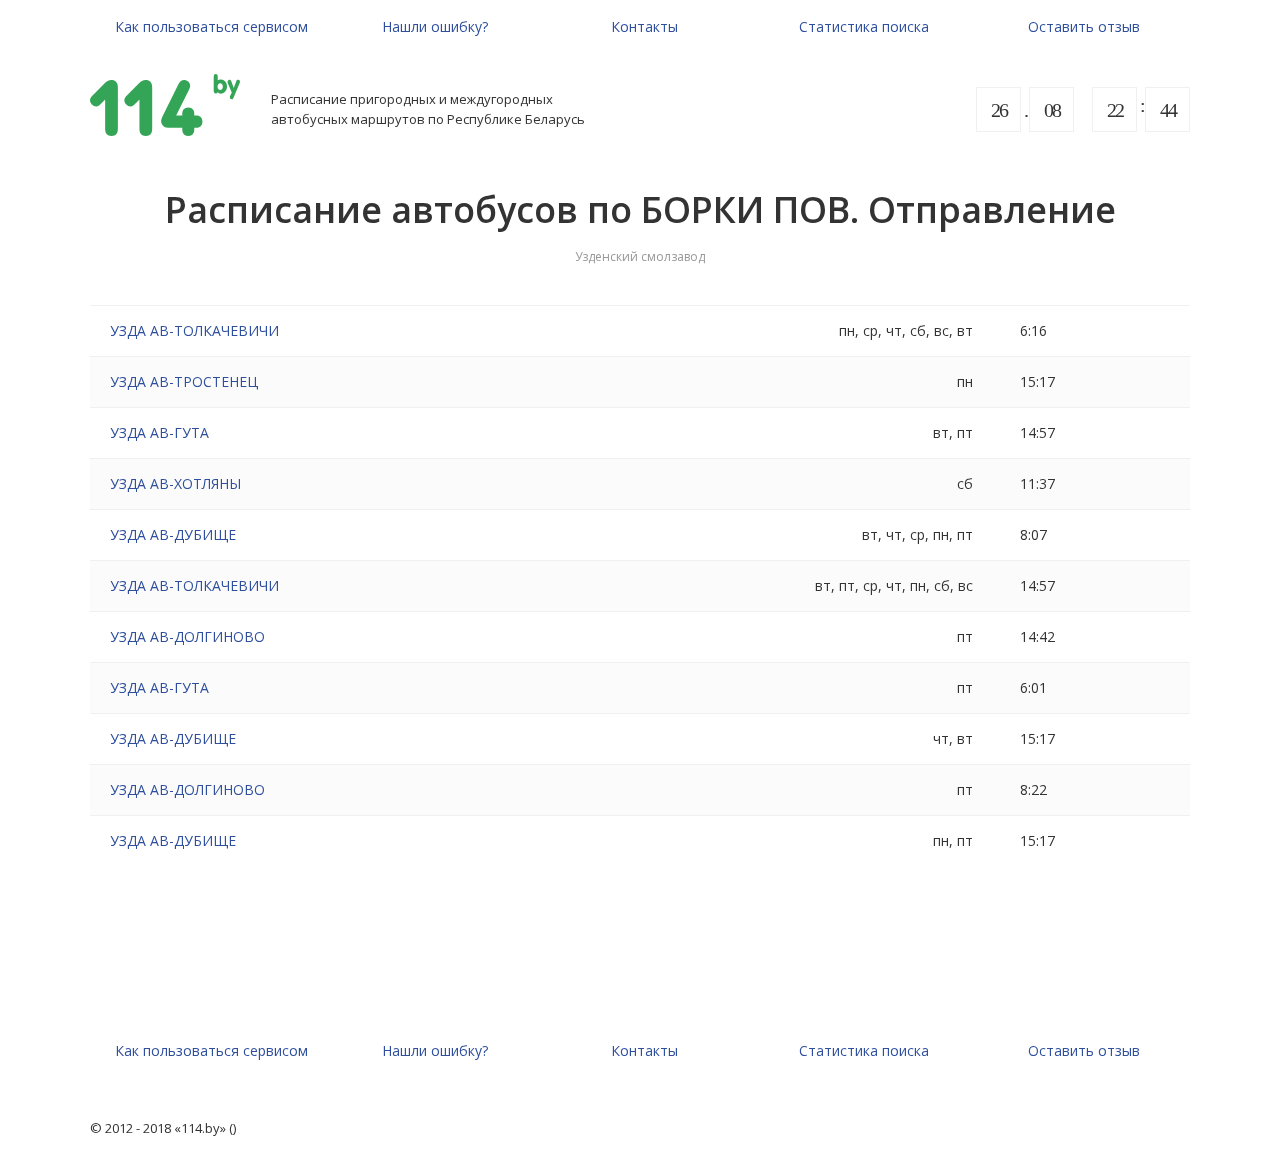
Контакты (644, 26)
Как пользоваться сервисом (211, 26)
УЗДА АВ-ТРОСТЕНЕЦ (184, 381)
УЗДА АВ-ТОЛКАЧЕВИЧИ (194, 330)
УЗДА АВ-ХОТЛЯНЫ (175, 483)
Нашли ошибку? (435, 26)
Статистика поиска (864, 26)
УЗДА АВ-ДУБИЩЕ (173, 534)
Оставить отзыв (1084, 26)
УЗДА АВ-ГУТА (159, 432)
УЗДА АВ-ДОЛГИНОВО (187, 636)
